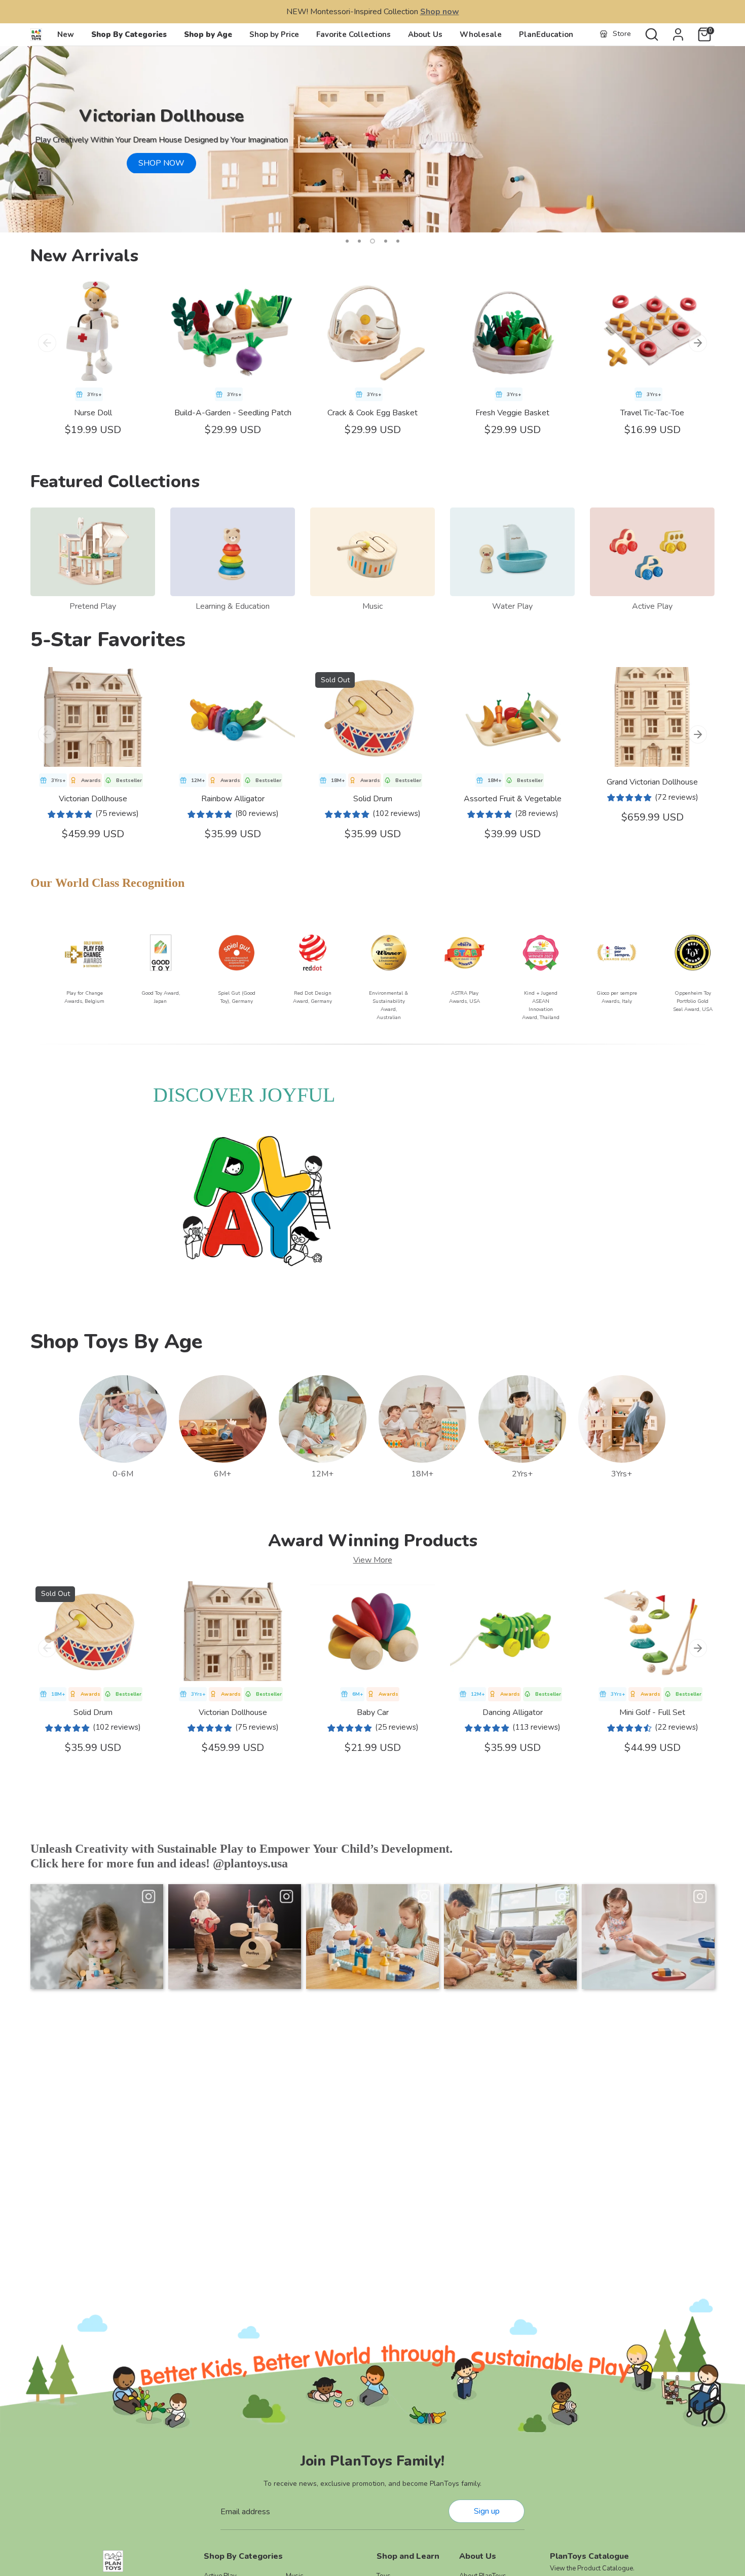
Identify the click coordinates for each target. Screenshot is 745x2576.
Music (372, 606)
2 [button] (359, 241)
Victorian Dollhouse (93, 799)
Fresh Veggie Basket (512, 413)
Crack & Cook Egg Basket (372, 413)
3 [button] (371, 241)
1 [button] (347, 241)
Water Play (512, 606)
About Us (425, 34)
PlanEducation (546, 34)
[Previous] (47, 343)
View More (373, 1560)
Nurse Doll (93, 413)
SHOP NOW (161, 163)
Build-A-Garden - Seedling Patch (233, 413)
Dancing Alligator (513, 1712)
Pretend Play (93, 606)
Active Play (652, 606)
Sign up (487, 2511)
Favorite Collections (353, 34)
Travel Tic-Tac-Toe (652, 413)
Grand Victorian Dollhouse (652, 782)
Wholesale (481, 34)
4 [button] (385, 241)
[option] (372, 139)
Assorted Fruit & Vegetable (513, 799)
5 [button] (398, 241)
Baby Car (373, 1712)
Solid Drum (373, 799)
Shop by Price (274, 34)
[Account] (678, 34)
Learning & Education (233, 606)
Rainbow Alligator (233, 799)
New (66, 34)
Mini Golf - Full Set (652, 1712)
